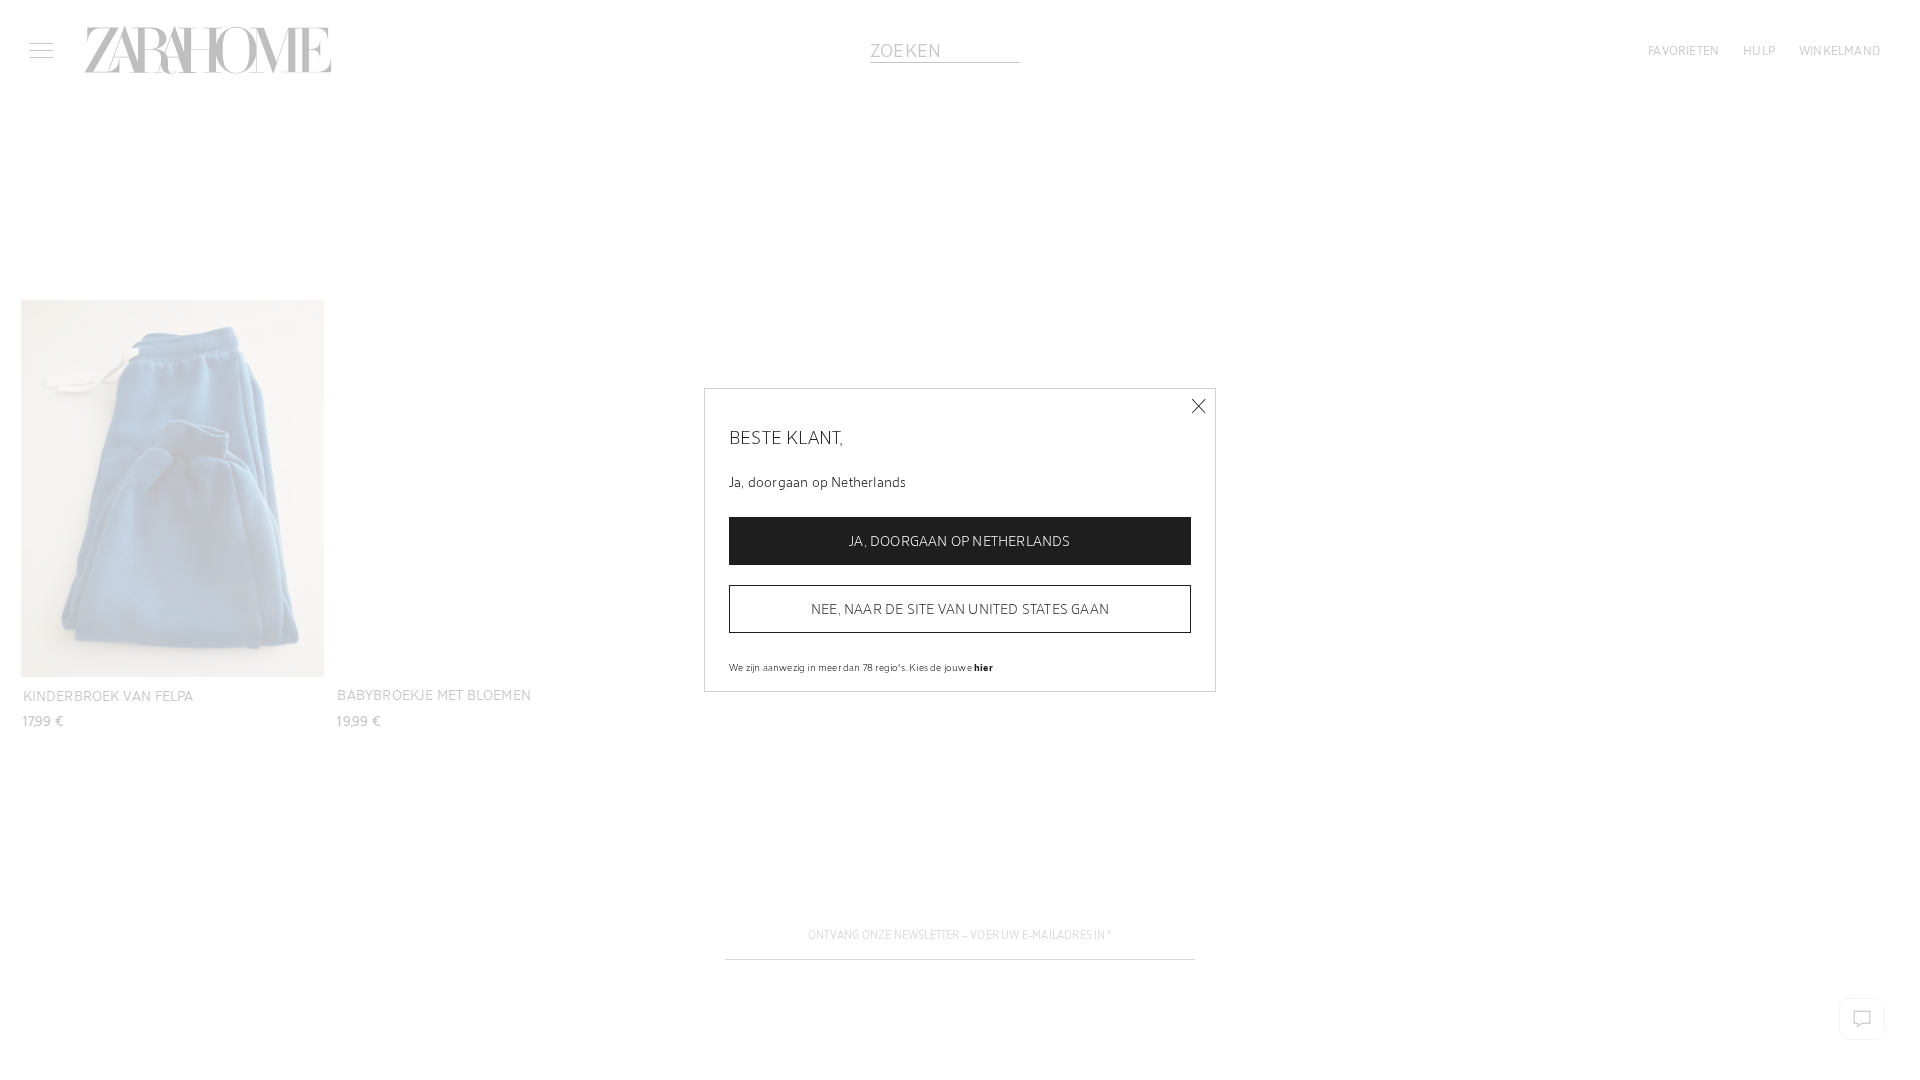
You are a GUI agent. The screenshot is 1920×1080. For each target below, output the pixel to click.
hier (983, 667)
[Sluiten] (1198, 406)
